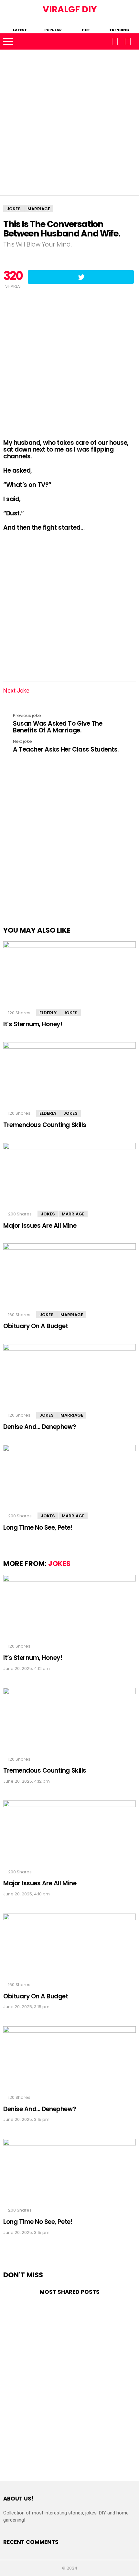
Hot (86, 29)
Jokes (70, 1013)
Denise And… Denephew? (40, 1427)
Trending (119, 29)
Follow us (115, 41)
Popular (53, 29)
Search (128, 41)
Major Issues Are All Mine (40, 1226)
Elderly (48, 1013)
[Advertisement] (69, 122)
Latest (20, 29)
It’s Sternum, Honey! (33, 1024)
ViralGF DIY (70, 9)
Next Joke (18, 690)
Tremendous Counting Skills (45, 1125)
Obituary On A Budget (36, 1326)
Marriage (73, 1214)
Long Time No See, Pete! (38, 1528)
